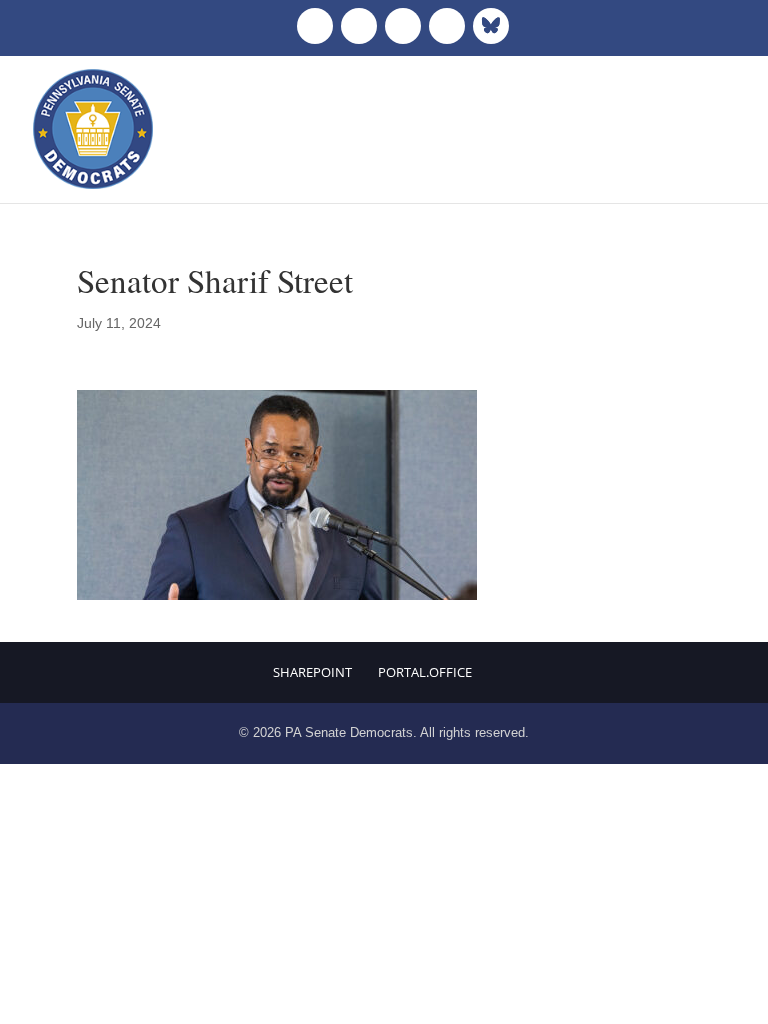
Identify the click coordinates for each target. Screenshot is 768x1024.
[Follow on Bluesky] (491, 26)
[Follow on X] (359, 26)
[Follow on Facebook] (315, 26)
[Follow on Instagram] (403, 26)
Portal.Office (425, 672)
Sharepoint (312, 672)
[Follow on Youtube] (447, 26)
